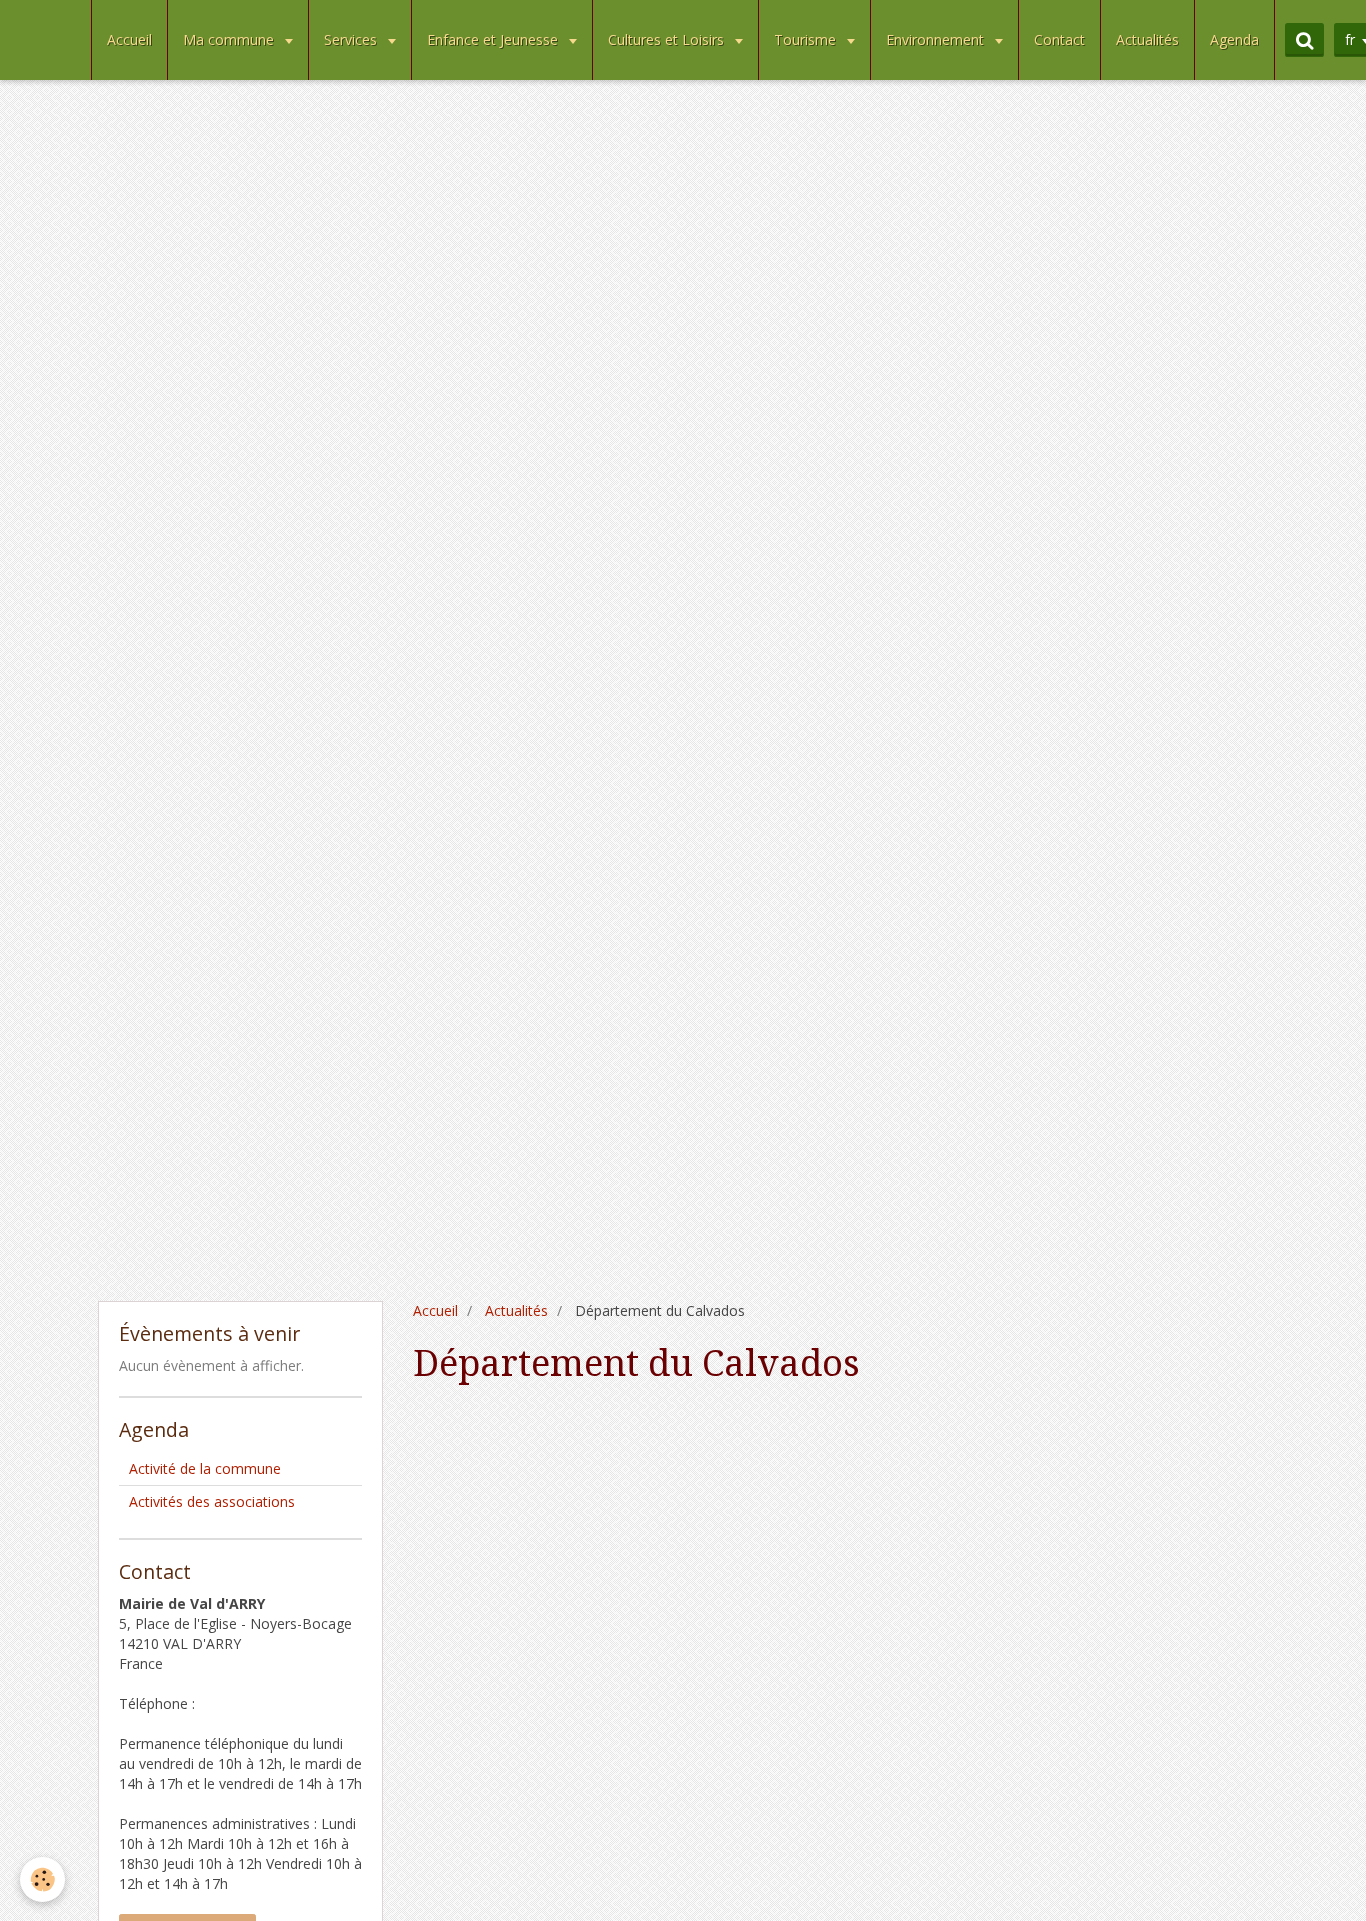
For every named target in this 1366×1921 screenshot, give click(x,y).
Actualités (1147, 39)
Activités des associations (212, 1501)
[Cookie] (42, 1879)
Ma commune (230, 39)
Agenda (1234, 39)
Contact (1059, 39)
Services (352, 39)
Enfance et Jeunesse (494, 39)
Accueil (129, 39)
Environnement (937, 39)
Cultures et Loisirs (668, 39)
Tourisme (807, 39)
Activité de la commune (205, 1468)
